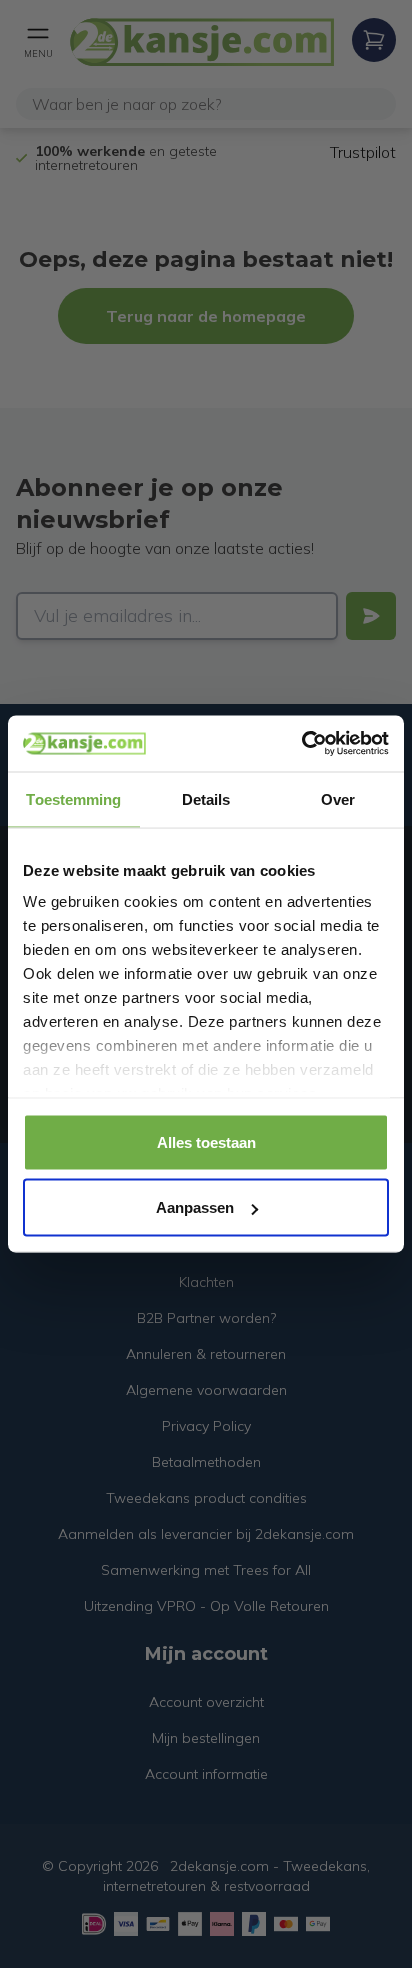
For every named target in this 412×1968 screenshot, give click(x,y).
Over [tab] (338, 798)
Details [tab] (206, 798)
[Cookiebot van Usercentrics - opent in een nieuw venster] (301, 744)
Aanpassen (195, 1207)
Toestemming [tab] (73, 798)
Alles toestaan (206, 1141)
